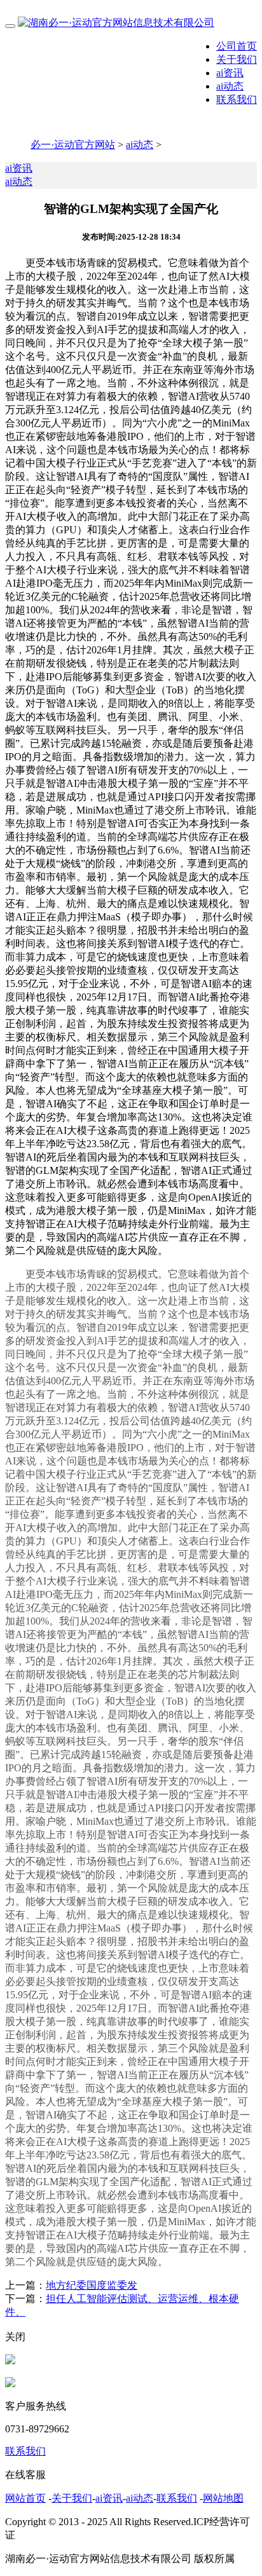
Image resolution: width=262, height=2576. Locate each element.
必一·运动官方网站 (73, 145)
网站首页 (25, 2498)
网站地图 (223, 2498)
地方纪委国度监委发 (92, 2285)
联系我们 (237, 99)
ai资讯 (230, 73)
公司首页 (237, 46)
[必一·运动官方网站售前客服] (10, 2361)
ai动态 (230, 86)
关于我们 (237, 59)
